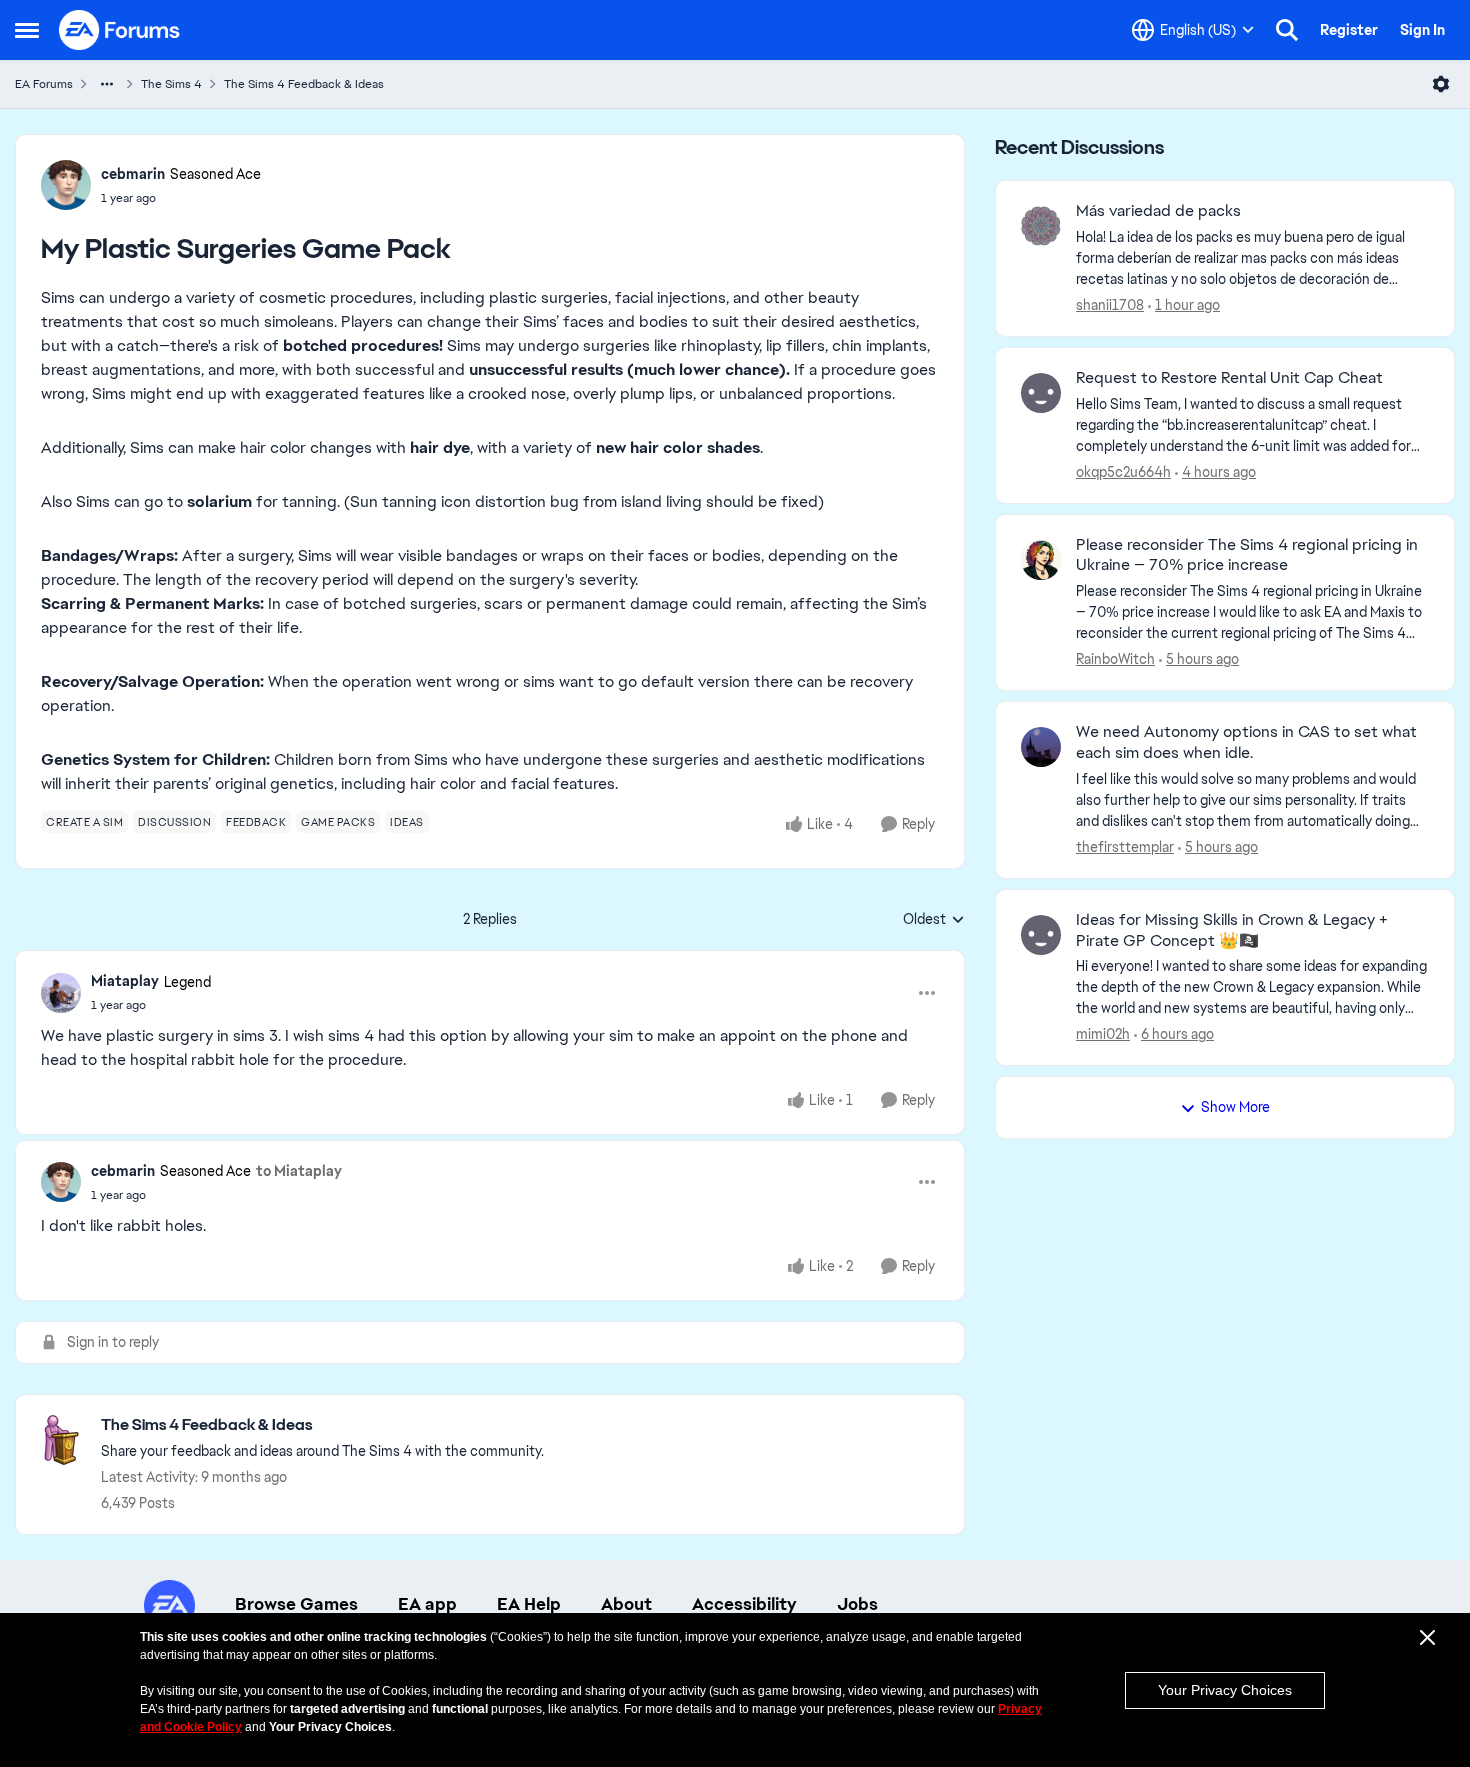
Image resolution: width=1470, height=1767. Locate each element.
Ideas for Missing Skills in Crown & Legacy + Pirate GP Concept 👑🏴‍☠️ (1232, 930)
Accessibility (744, 1604)
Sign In (1422, 30)
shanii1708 (1110, 305)
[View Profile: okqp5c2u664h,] (1041, 393)
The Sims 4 (171, 84)
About (626, 1604)
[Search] (1287, 30)
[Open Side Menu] (27, 30)
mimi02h (1103, 1034)
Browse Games (296, 1604)
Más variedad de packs (1158, 211)
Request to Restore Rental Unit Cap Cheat (1229, 378)
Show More (1235, 1107)
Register (1349, 30)
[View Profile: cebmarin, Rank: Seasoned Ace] (66, 185)
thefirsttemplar (1125, 847)
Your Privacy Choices (1225, 1690)
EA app (427, 1604)
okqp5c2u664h (1123, 472)
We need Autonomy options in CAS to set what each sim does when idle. (1246, 742)
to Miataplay (299, 1171)
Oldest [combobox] (934, 920)
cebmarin (133, 174)
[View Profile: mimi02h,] (1041, 935)
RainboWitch (1115, 659)
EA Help (529, 1604)
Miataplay (125, 981)
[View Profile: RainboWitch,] (1041, 560)
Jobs (857, 1604)
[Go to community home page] (120, 30)
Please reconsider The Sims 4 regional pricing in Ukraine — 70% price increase (1247, 555)
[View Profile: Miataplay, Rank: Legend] (61, 993)
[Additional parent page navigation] (107, 84)
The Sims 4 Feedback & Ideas (304, 84)
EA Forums (44, 84)
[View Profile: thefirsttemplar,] (1041, 747)
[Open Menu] (1441, 84)
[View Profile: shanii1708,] (1041, 226)
